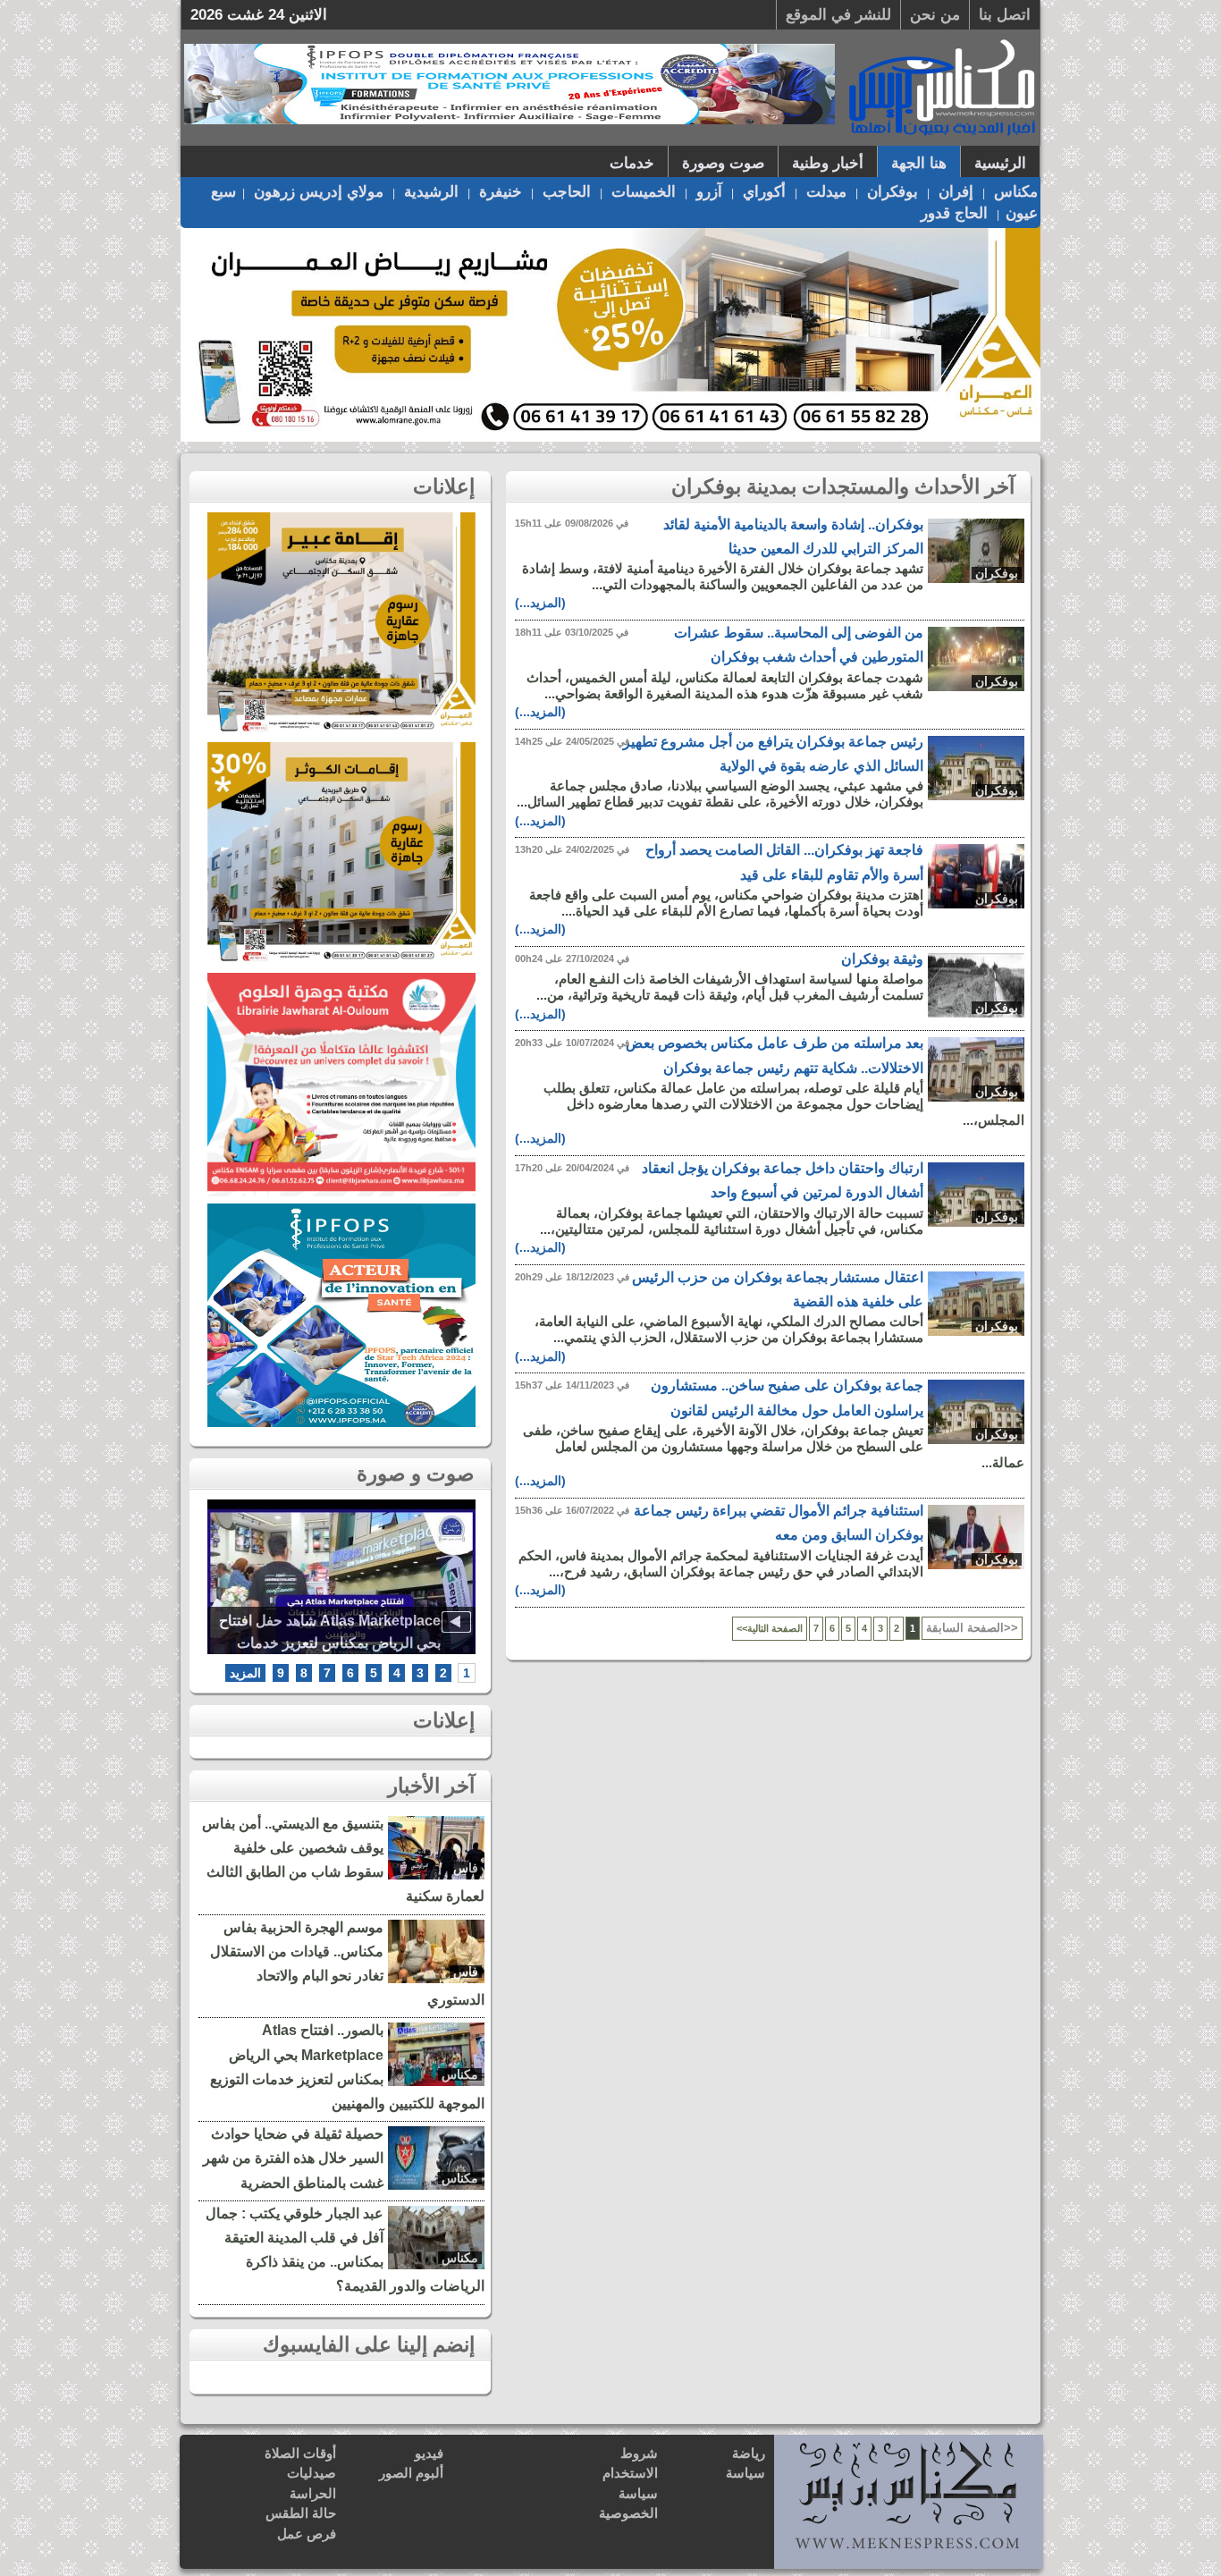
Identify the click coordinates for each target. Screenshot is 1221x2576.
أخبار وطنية (828, 163)
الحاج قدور (954, 213)
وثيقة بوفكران (882, 959)
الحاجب (567, 192)
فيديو (429, 2453)
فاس (466, 1868)
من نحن (935, 15)
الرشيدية (431, 192)
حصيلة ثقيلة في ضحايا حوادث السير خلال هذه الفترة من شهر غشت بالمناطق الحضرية (293, 2158)
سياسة (745, 2473)
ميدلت (826, 192)
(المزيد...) (540, 603)
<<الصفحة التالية (770, 1628)
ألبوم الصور (411, 2473)
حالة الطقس (301, 2513)
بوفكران (893, 192)
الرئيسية (1000, 163)
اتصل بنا (1005, 15)
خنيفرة (501, 192)
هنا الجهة (919, 163)
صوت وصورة (723, 163)
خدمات (632, 163)
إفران (956, 192)
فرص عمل (307, 2534)
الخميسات (644, 192)
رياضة (749, 2453)
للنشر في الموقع (838, 15)
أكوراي (764, 192)
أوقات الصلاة (300, 2453)
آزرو (709, 192)
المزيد (245, 1673)
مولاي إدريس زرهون (319, 192)
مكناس (1016, 192)
